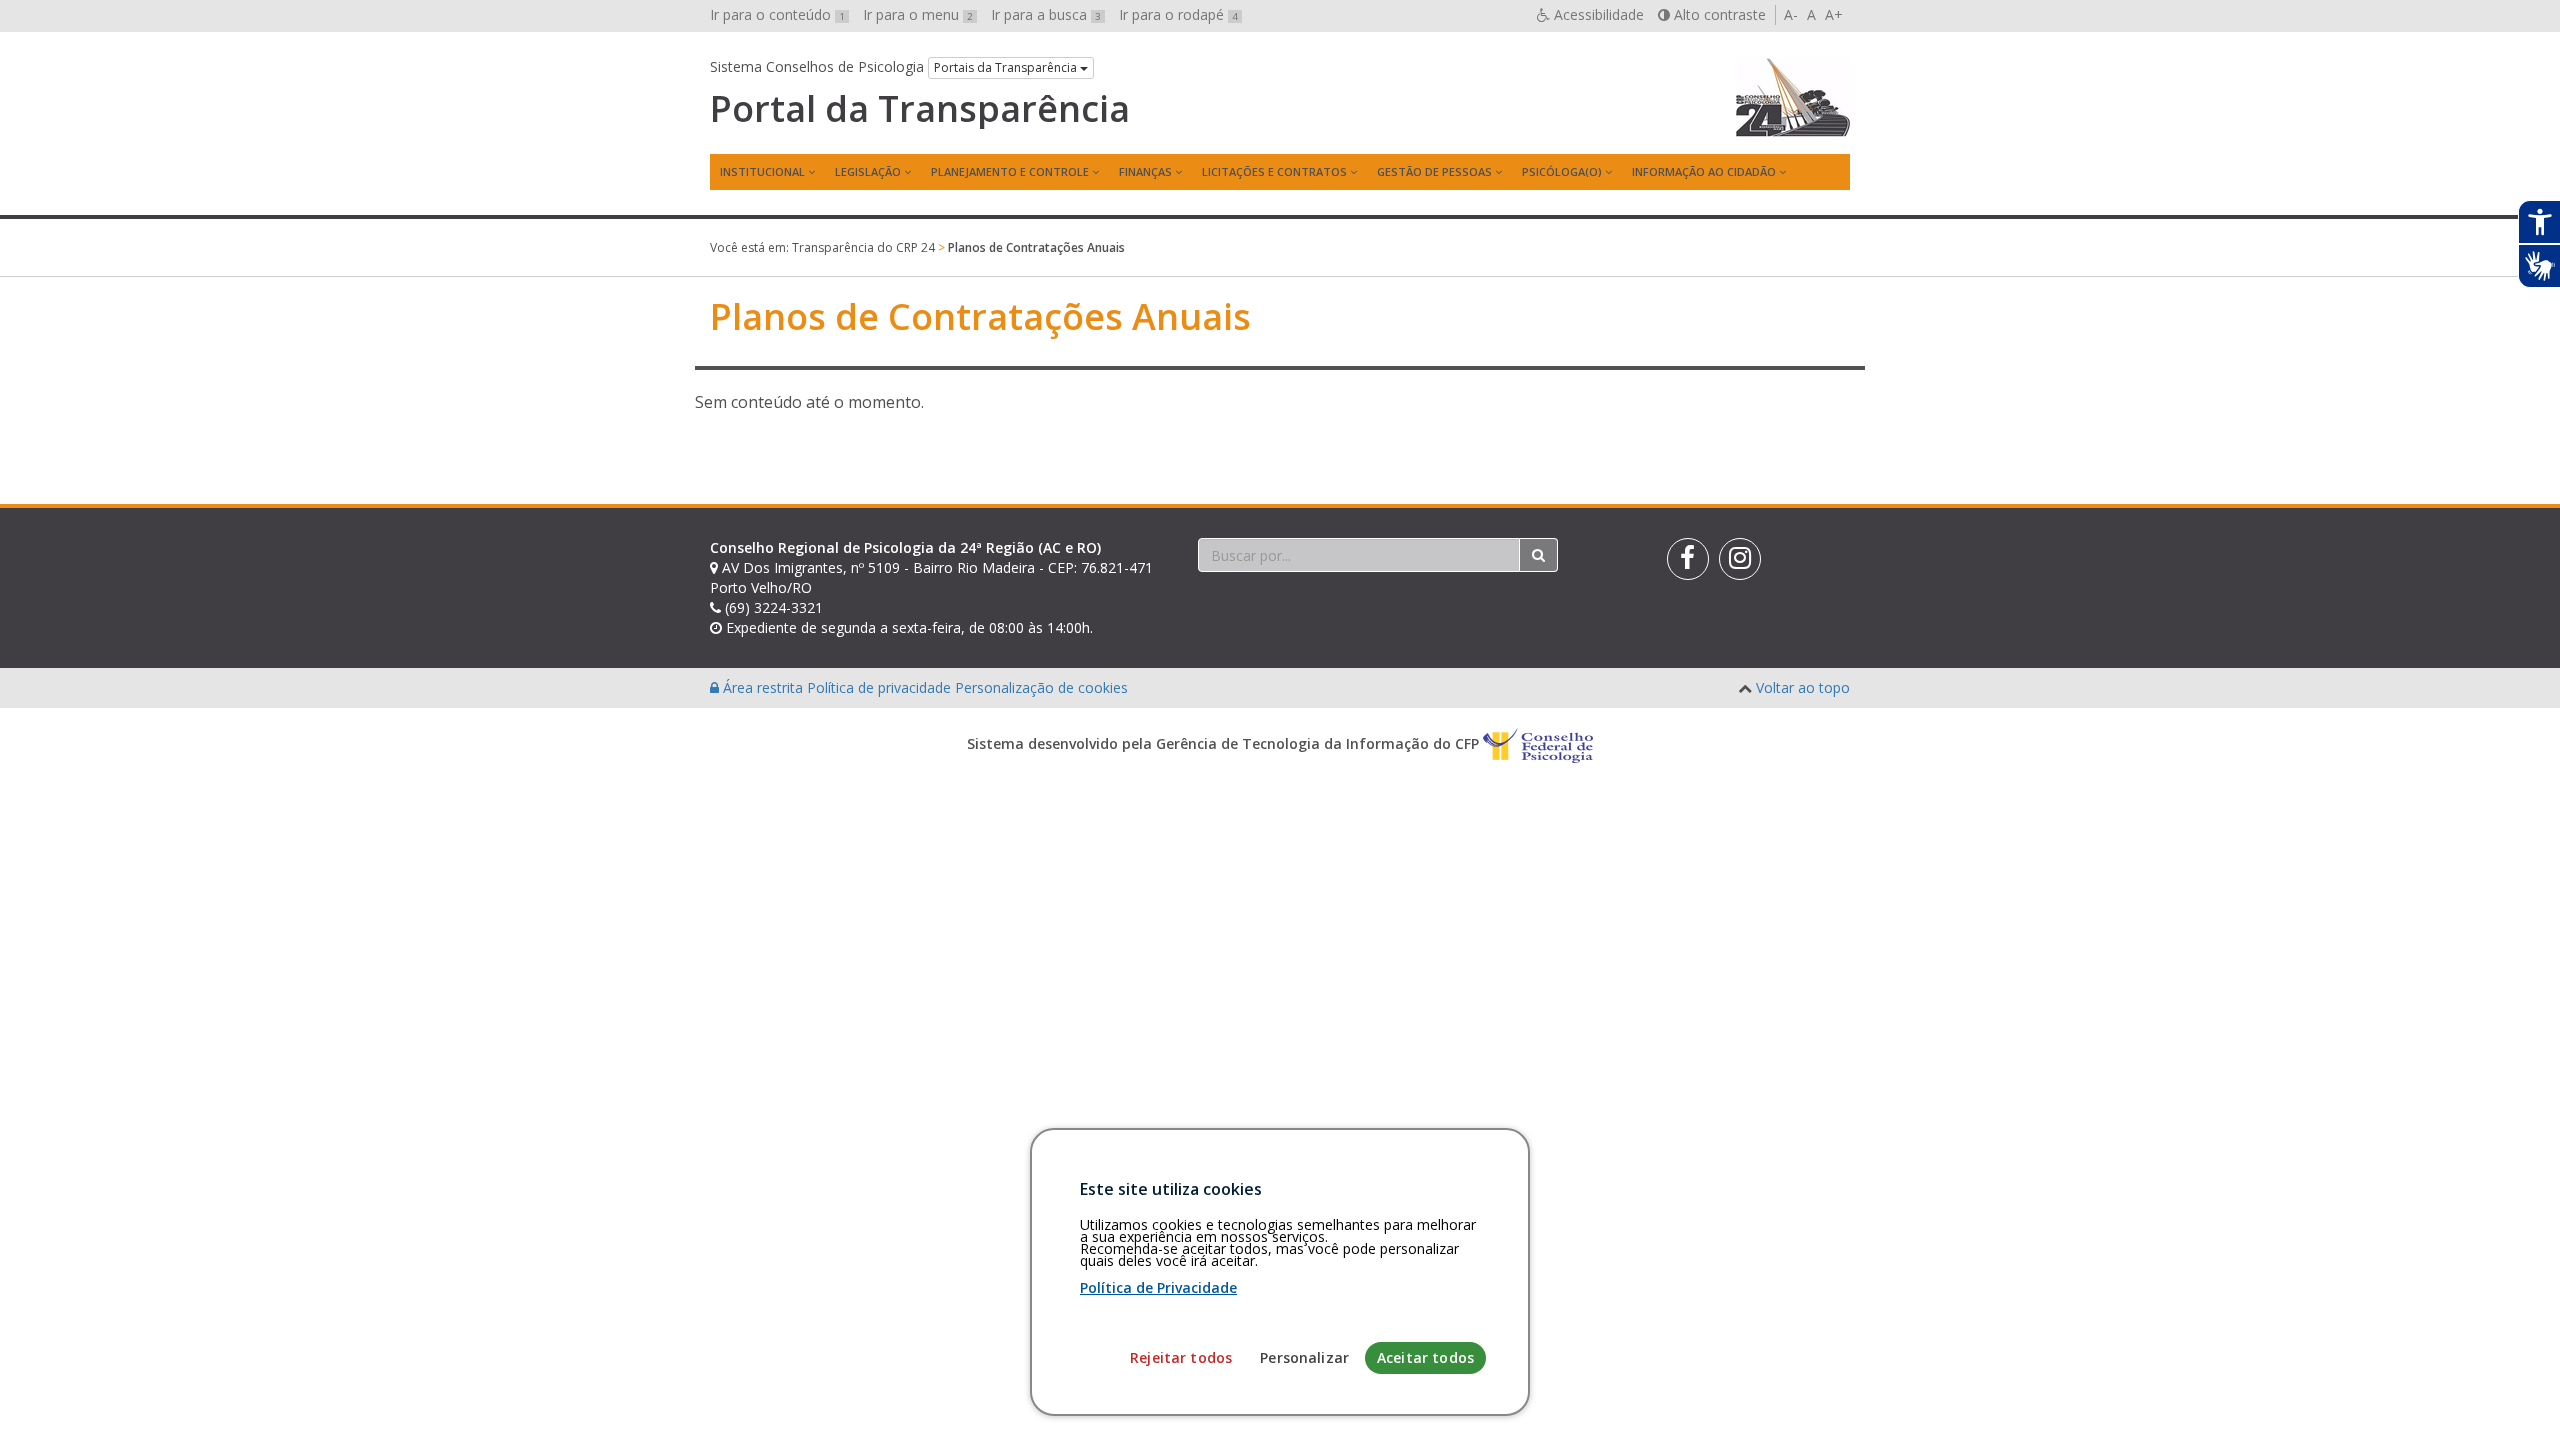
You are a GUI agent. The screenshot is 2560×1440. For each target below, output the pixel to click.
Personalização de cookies (1041, 687)
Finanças (1145, 171)
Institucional (762, 171)
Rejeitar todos (1181, 1357)
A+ (1834, 14)
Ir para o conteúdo (777, 14)
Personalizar (1304, 1357)
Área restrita (763, 687)
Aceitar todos (1425, 1357)
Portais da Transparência (1007, 67)
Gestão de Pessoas (1434, 171)
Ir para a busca (1046, 14)
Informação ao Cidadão (1704, 171)
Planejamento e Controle (1010, 171)
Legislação (868, 171)
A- (1791, 14)
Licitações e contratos (1274, 171)
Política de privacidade (881, 687)
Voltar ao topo (1803, 687)
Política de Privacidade (1158, 1287)
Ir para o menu (918, 14)
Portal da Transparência (920, 109)
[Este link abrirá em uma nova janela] (1688, 559)
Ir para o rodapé (1178, 14)
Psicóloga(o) (1562, 171)
